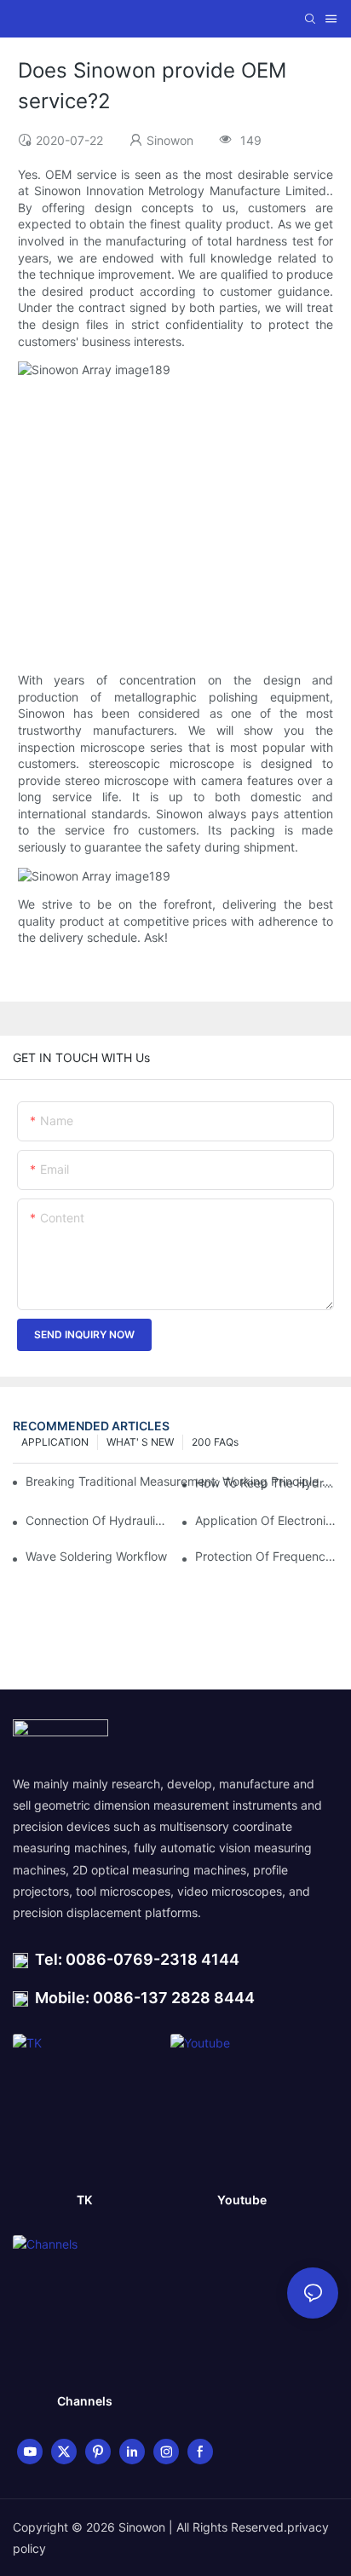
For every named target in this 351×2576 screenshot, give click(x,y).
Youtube (242, 2200)
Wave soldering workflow (96, 1556)
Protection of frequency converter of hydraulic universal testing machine (267, 1556)
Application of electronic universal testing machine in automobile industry (267, 1520)
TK (84, 2200)
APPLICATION (55, 1442)
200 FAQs (215, 1442)
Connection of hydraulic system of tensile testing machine (97, 1520)
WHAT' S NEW (140, 1442)
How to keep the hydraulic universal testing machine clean (267, 1483)
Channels (85, 2401)
